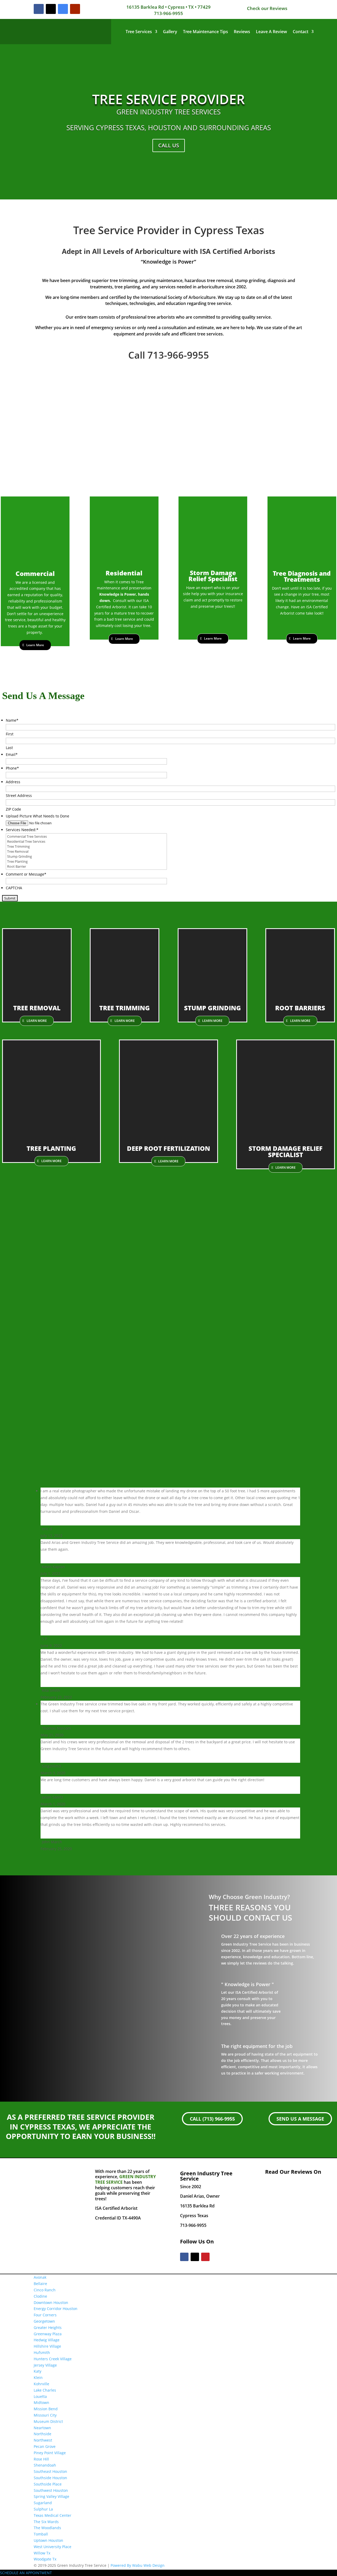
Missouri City (45, 2415)
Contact (301, 32)
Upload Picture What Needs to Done (38, 816)
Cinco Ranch (45, 2290)
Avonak (40, 2277)
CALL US (169, 145)
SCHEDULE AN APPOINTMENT (26, 2573)
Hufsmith (42, 2352)
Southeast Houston (50, 2471)
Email (12, 754)
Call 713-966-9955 (169, 355)
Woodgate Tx (45, 2559)
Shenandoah (45, 2465)
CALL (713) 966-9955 (212, 2119)
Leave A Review (271, 32)
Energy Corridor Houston (56, 2309)
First (10, 734)
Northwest (43, 2440)
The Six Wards (46, 2522)
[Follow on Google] (63, 9)
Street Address (19, 795)
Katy (38, 2371)
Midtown (41, 2402)
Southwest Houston (51, 2490)
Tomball (41, 2534)
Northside (43, 2434)
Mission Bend (46, 2409)
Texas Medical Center (53, 2515)
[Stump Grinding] (86, 857)
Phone (12, 768)
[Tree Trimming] (86, 847)
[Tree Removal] (86, 852)
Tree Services (139, 32)
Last (9, 748)
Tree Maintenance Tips (205, 32)
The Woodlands (47, 2528)
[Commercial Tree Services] (86, 837)
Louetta (40, 2396)
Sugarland (43, 2503)
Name (12, 720)
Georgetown (44, 2321)
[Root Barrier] (86, 867)
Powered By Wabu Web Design (138, 2565)
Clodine (40, 2296)
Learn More (35, 645)
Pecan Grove (45, 2446)
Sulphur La (43, 2509)
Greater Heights (48, 2328)
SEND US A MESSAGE (300, 2119)
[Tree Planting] (86, 862)
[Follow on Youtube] (75, 9)
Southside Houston (50, 2478)
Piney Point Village (50, 2453)
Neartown (42, 2428)
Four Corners (45, 2315)
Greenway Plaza (48, 2334)
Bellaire (40, 2284)
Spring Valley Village (51, 2496)
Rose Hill (41, 2459)
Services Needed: (22, 830)
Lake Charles (45, 2390)
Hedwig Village (47, 2340)
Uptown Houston (48, 2540)
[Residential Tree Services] (86, 842)
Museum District (48, 2421)
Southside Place (48, 2484)
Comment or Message (26, 874)
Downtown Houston (51, 2303)
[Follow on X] (51, 9)
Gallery (170, 32)
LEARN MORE (37, 1021)
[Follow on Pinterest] (205, 2257)
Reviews (242, 32)
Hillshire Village (47, 2346)
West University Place (53, 2547)
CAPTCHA (14, 888)
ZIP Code (13, 809)
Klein (38, 2377)
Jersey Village (45, 2365)
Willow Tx (42, 2553)
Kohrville (41, 2384)
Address (13, 782)
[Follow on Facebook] (39, 9)
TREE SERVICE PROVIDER (168, 99)
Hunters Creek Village (53, 2359)
